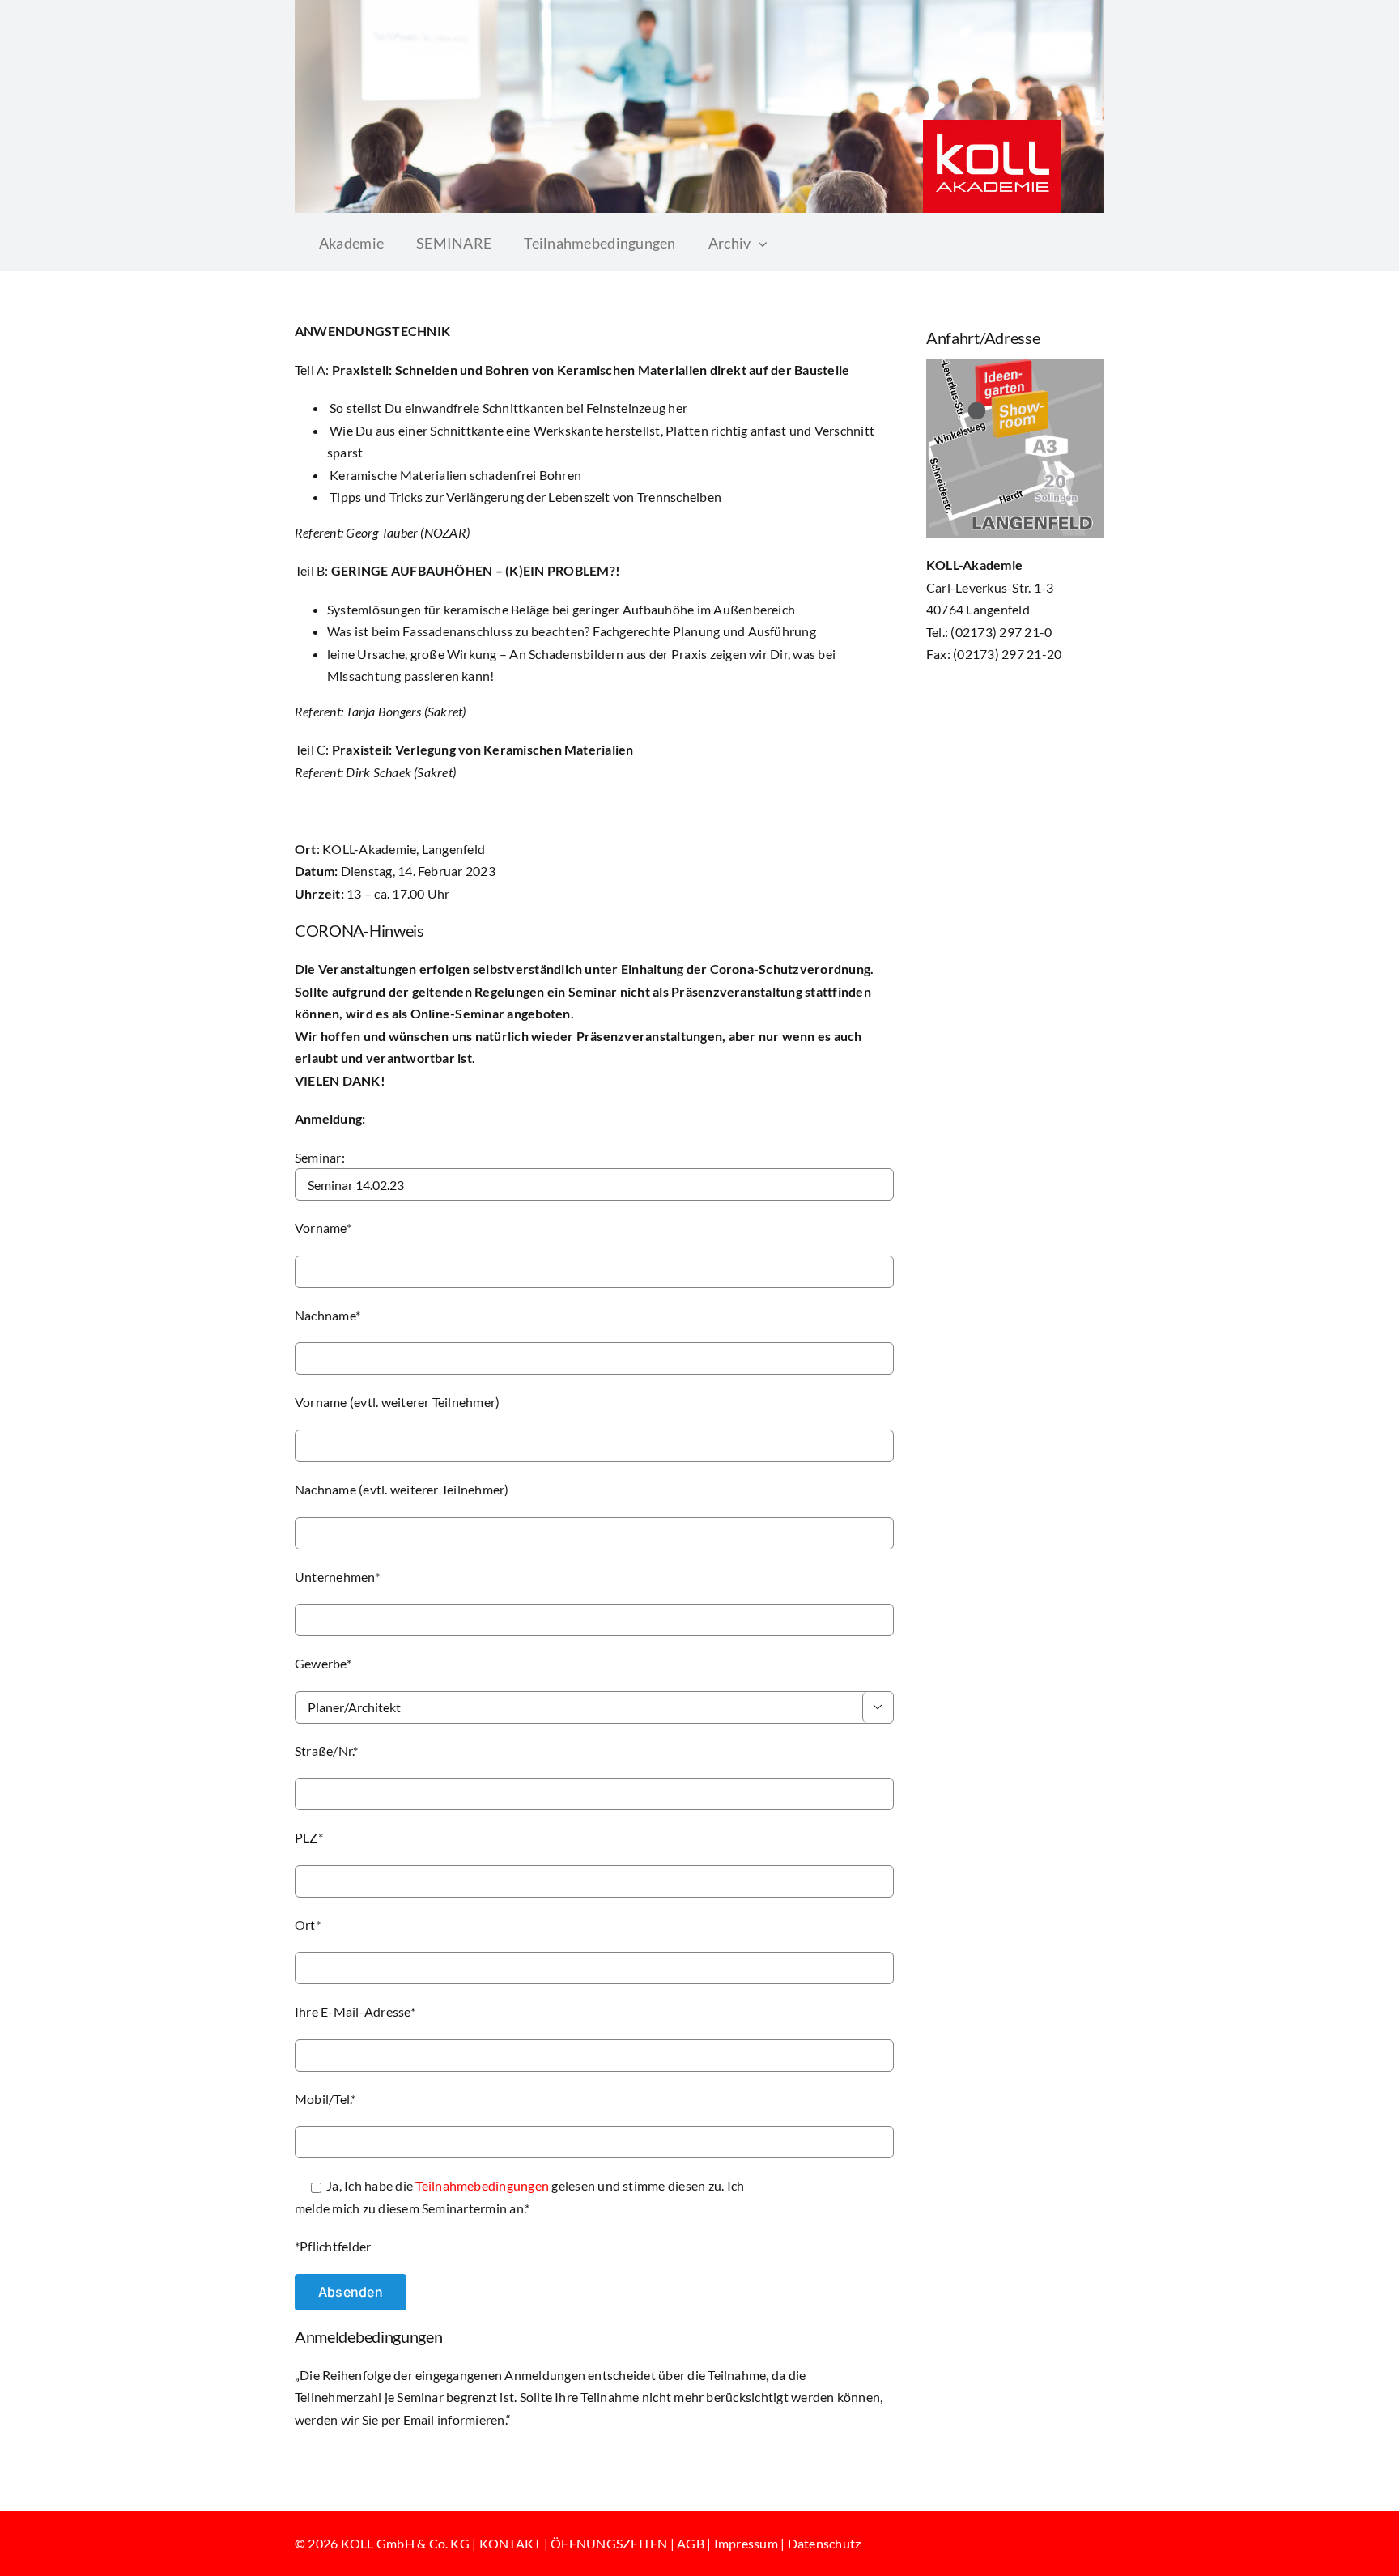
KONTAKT (510, 2543)
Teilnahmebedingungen (482, 2185)
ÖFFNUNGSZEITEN (609, 2543)
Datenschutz (825, 2543)
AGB (691, 2543)
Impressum (746, 2543)
